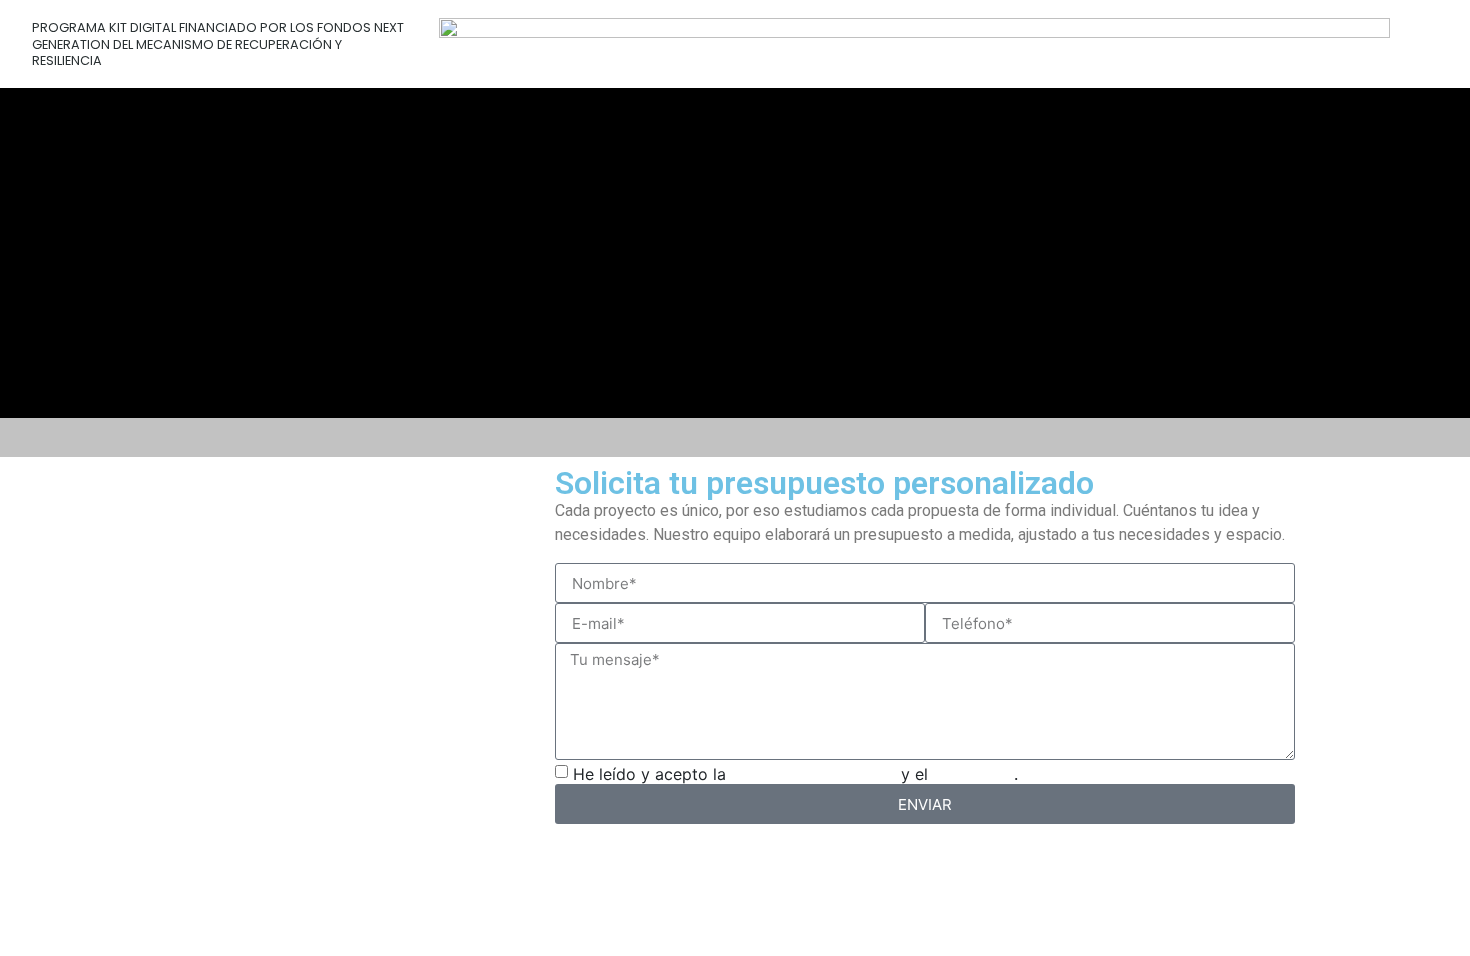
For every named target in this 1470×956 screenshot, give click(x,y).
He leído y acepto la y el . (795, 774)
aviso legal (973, 774)
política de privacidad (813, 774)
